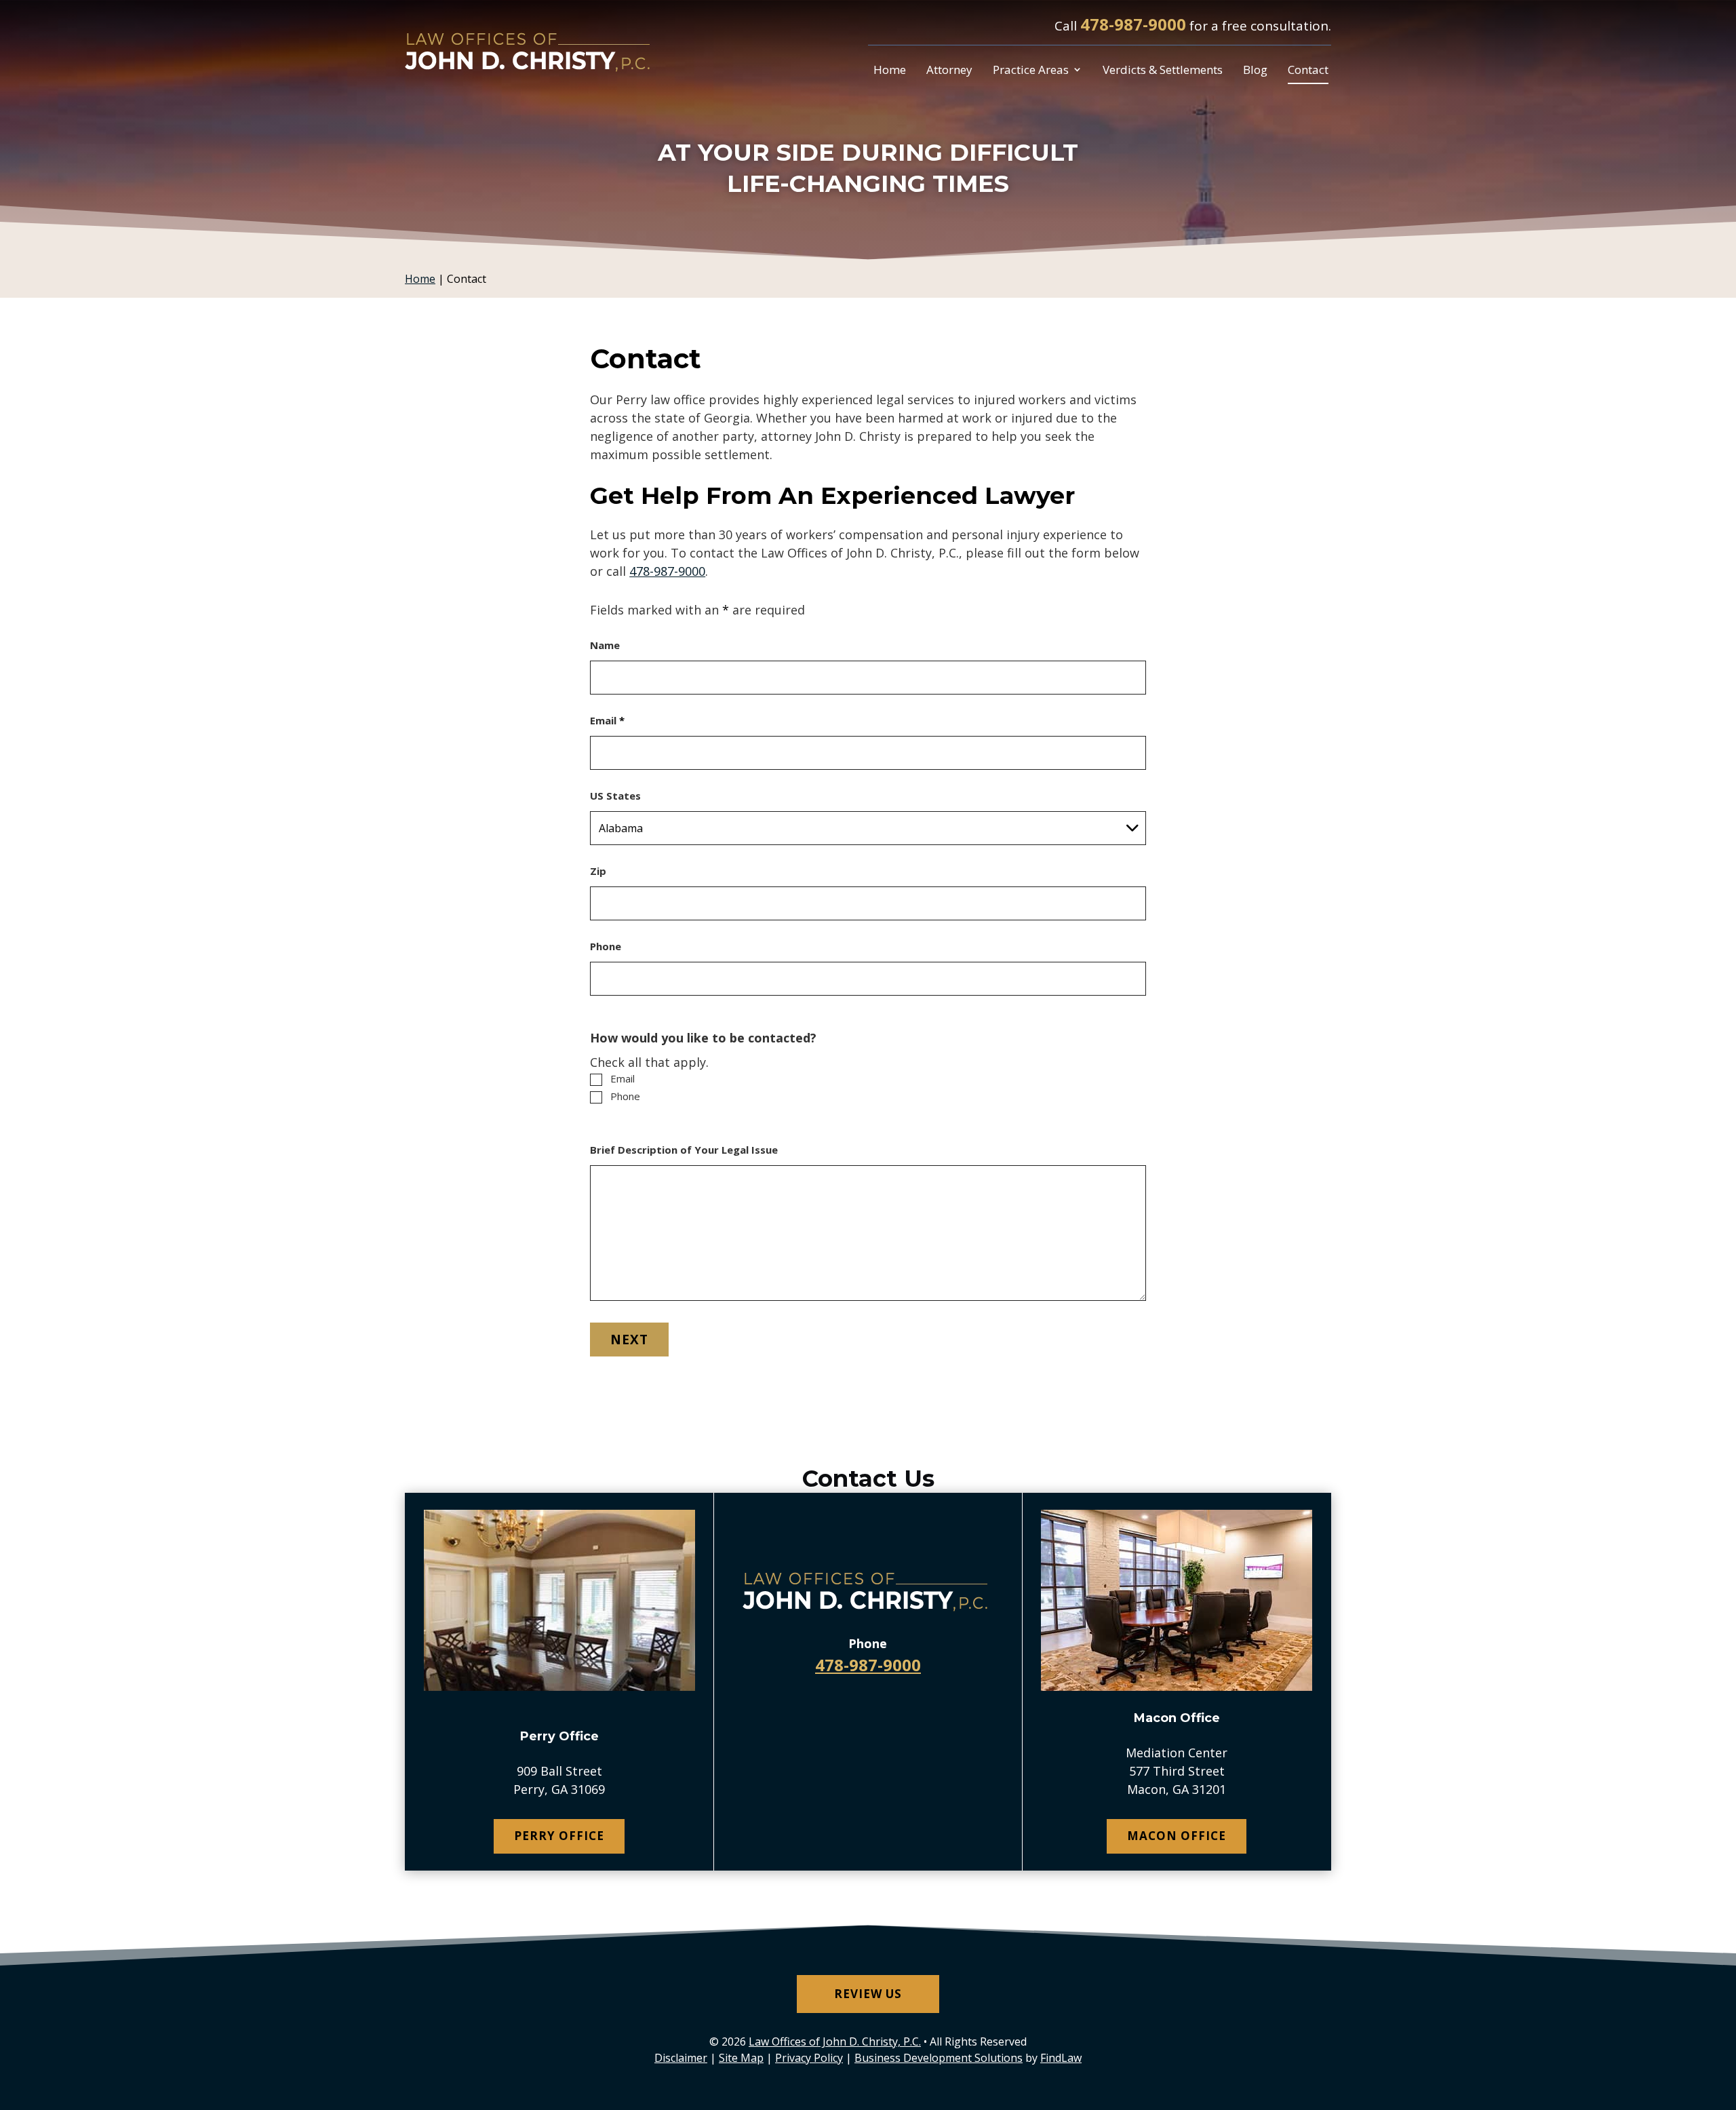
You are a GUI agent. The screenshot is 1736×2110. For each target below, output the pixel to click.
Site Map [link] (741, 2058)
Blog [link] (1255, 70)
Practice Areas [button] (1031, 70)
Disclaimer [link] (681, 2058)
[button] (1722, 2012)
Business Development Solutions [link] (939, 2058)
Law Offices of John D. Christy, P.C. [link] (835, 2041)
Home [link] (890, 70)
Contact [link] (1308, 70)
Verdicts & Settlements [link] (1163, 70)
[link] (530, 51)
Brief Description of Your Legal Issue (684, 1150)
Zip (598, 871)
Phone (606, 946)
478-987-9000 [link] (1133, 24)
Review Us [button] (868, 1994)
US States (615, 796)
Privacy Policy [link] (809, 2058)
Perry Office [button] (559, 1836)
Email (607, 720)
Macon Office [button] (1177, 1836)
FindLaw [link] (1061, 2058)
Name (605, 645)
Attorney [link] (949, 70)
